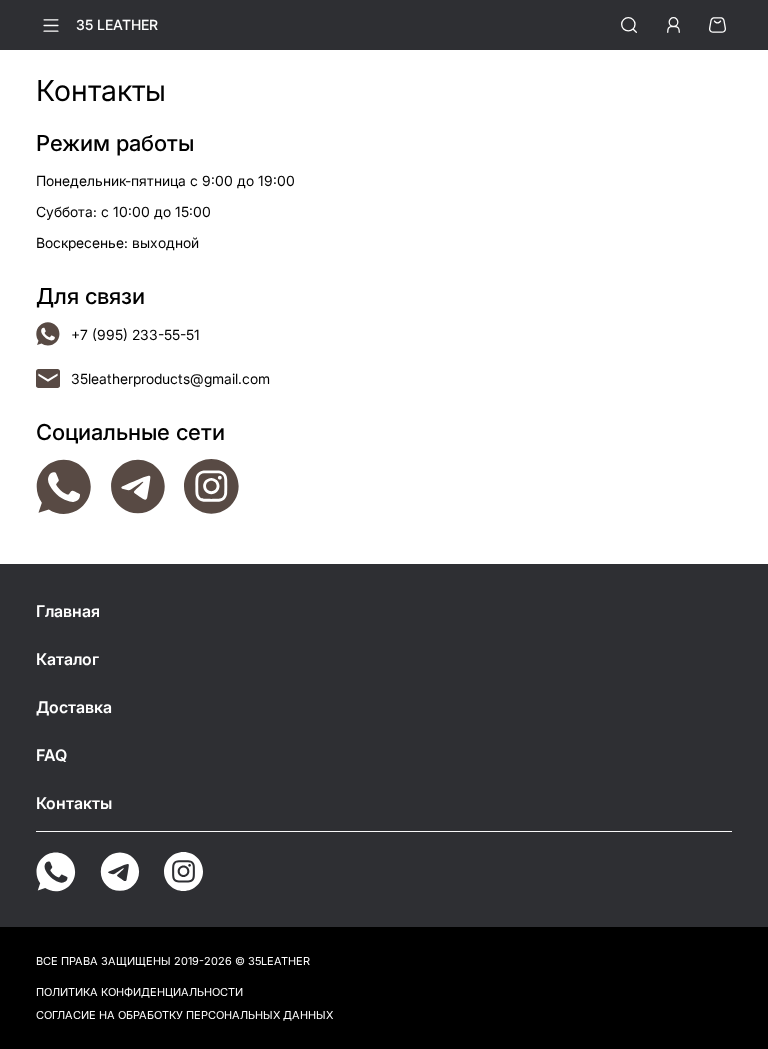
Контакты (74, 803)
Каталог (67, 659)
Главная (68, 611)
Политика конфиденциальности (139, 992)
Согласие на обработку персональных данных (184, 1015)
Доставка (74, 707)
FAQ (51, 755)
